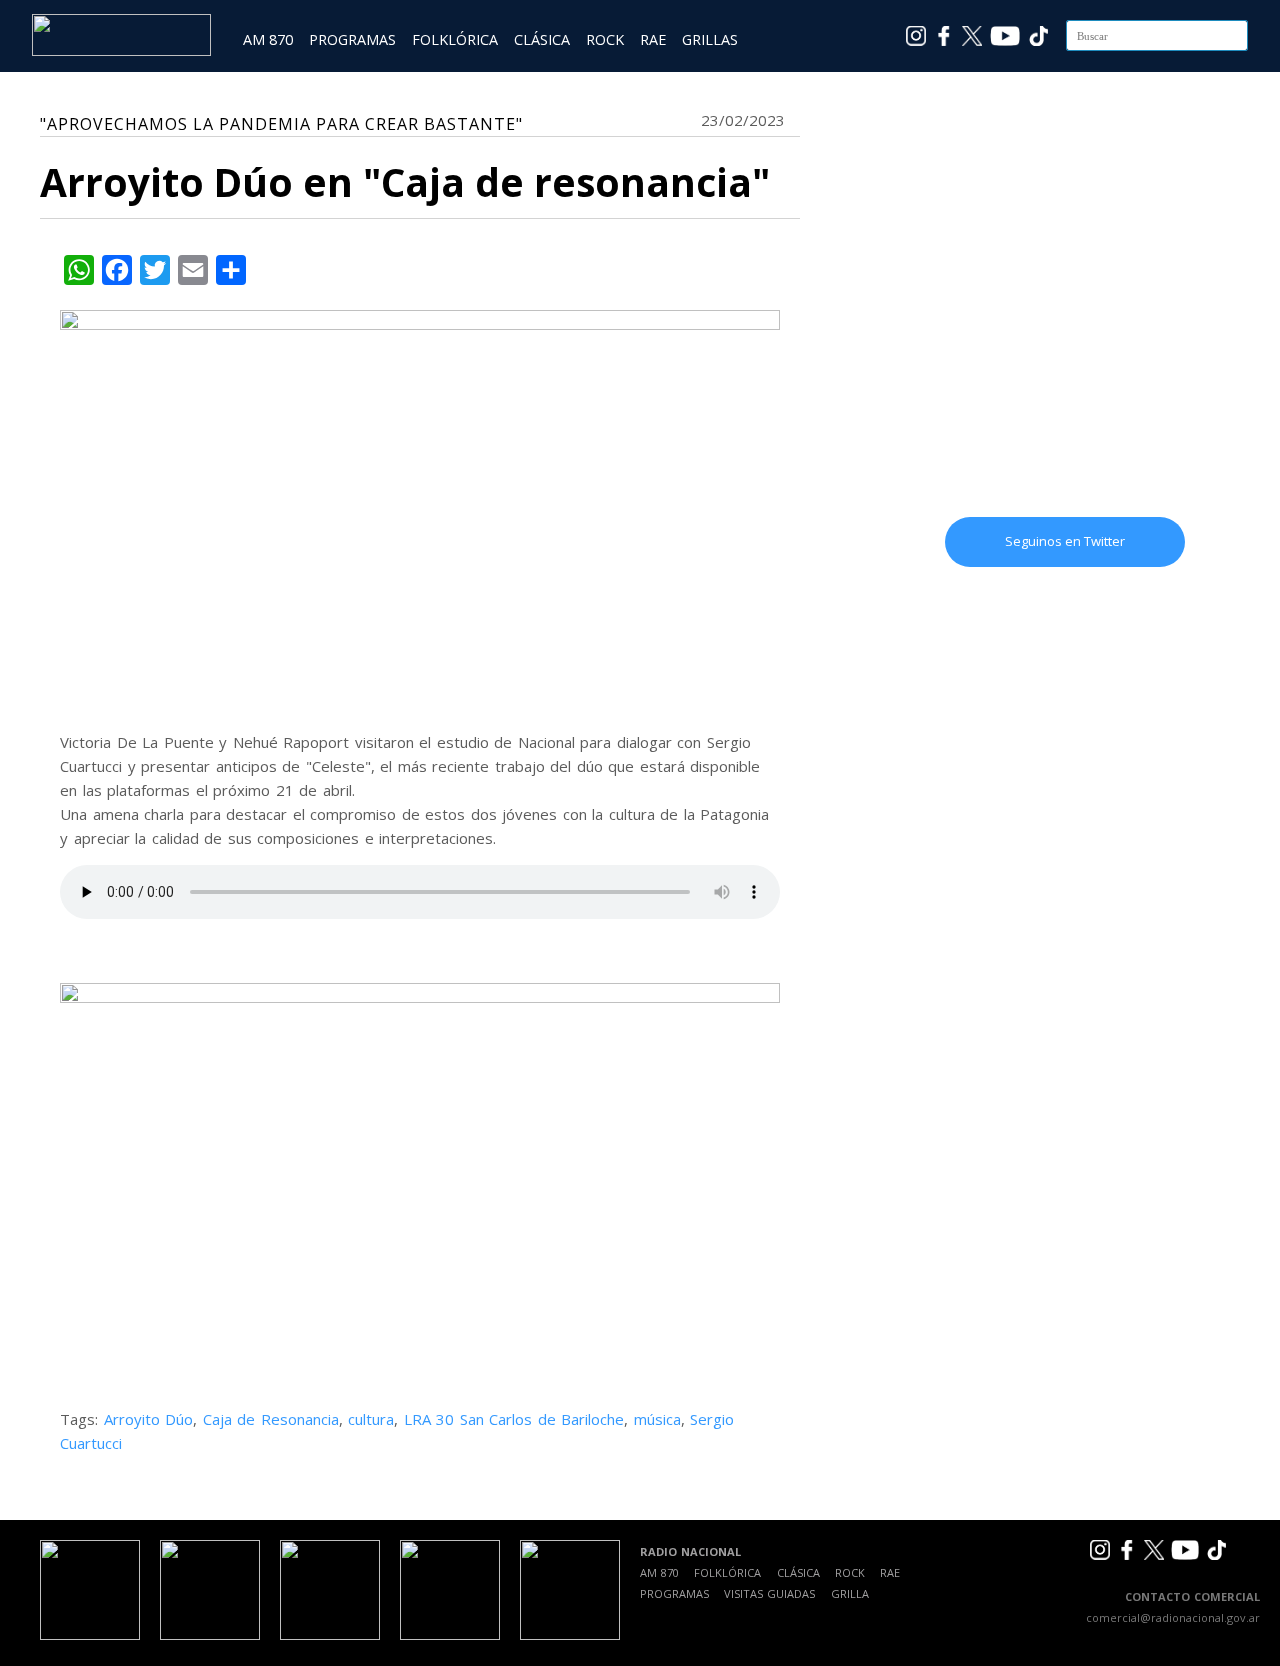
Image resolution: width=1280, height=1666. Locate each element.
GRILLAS (710, 39)
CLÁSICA (542, 39)
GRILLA (850, 1593)
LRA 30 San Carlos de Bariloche (514, 1419)
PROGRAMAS (352, 39)
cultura (371, 1419)
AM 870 (268, 39)
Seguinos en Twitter (1065, 541)
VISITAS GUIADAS (769, 1593)
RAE (653, 39)
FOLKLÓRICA (455, 39)
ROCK (605, 39)
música (657, 1419)
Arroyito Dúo (149, 1419)
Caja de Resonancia (271, 1419)
